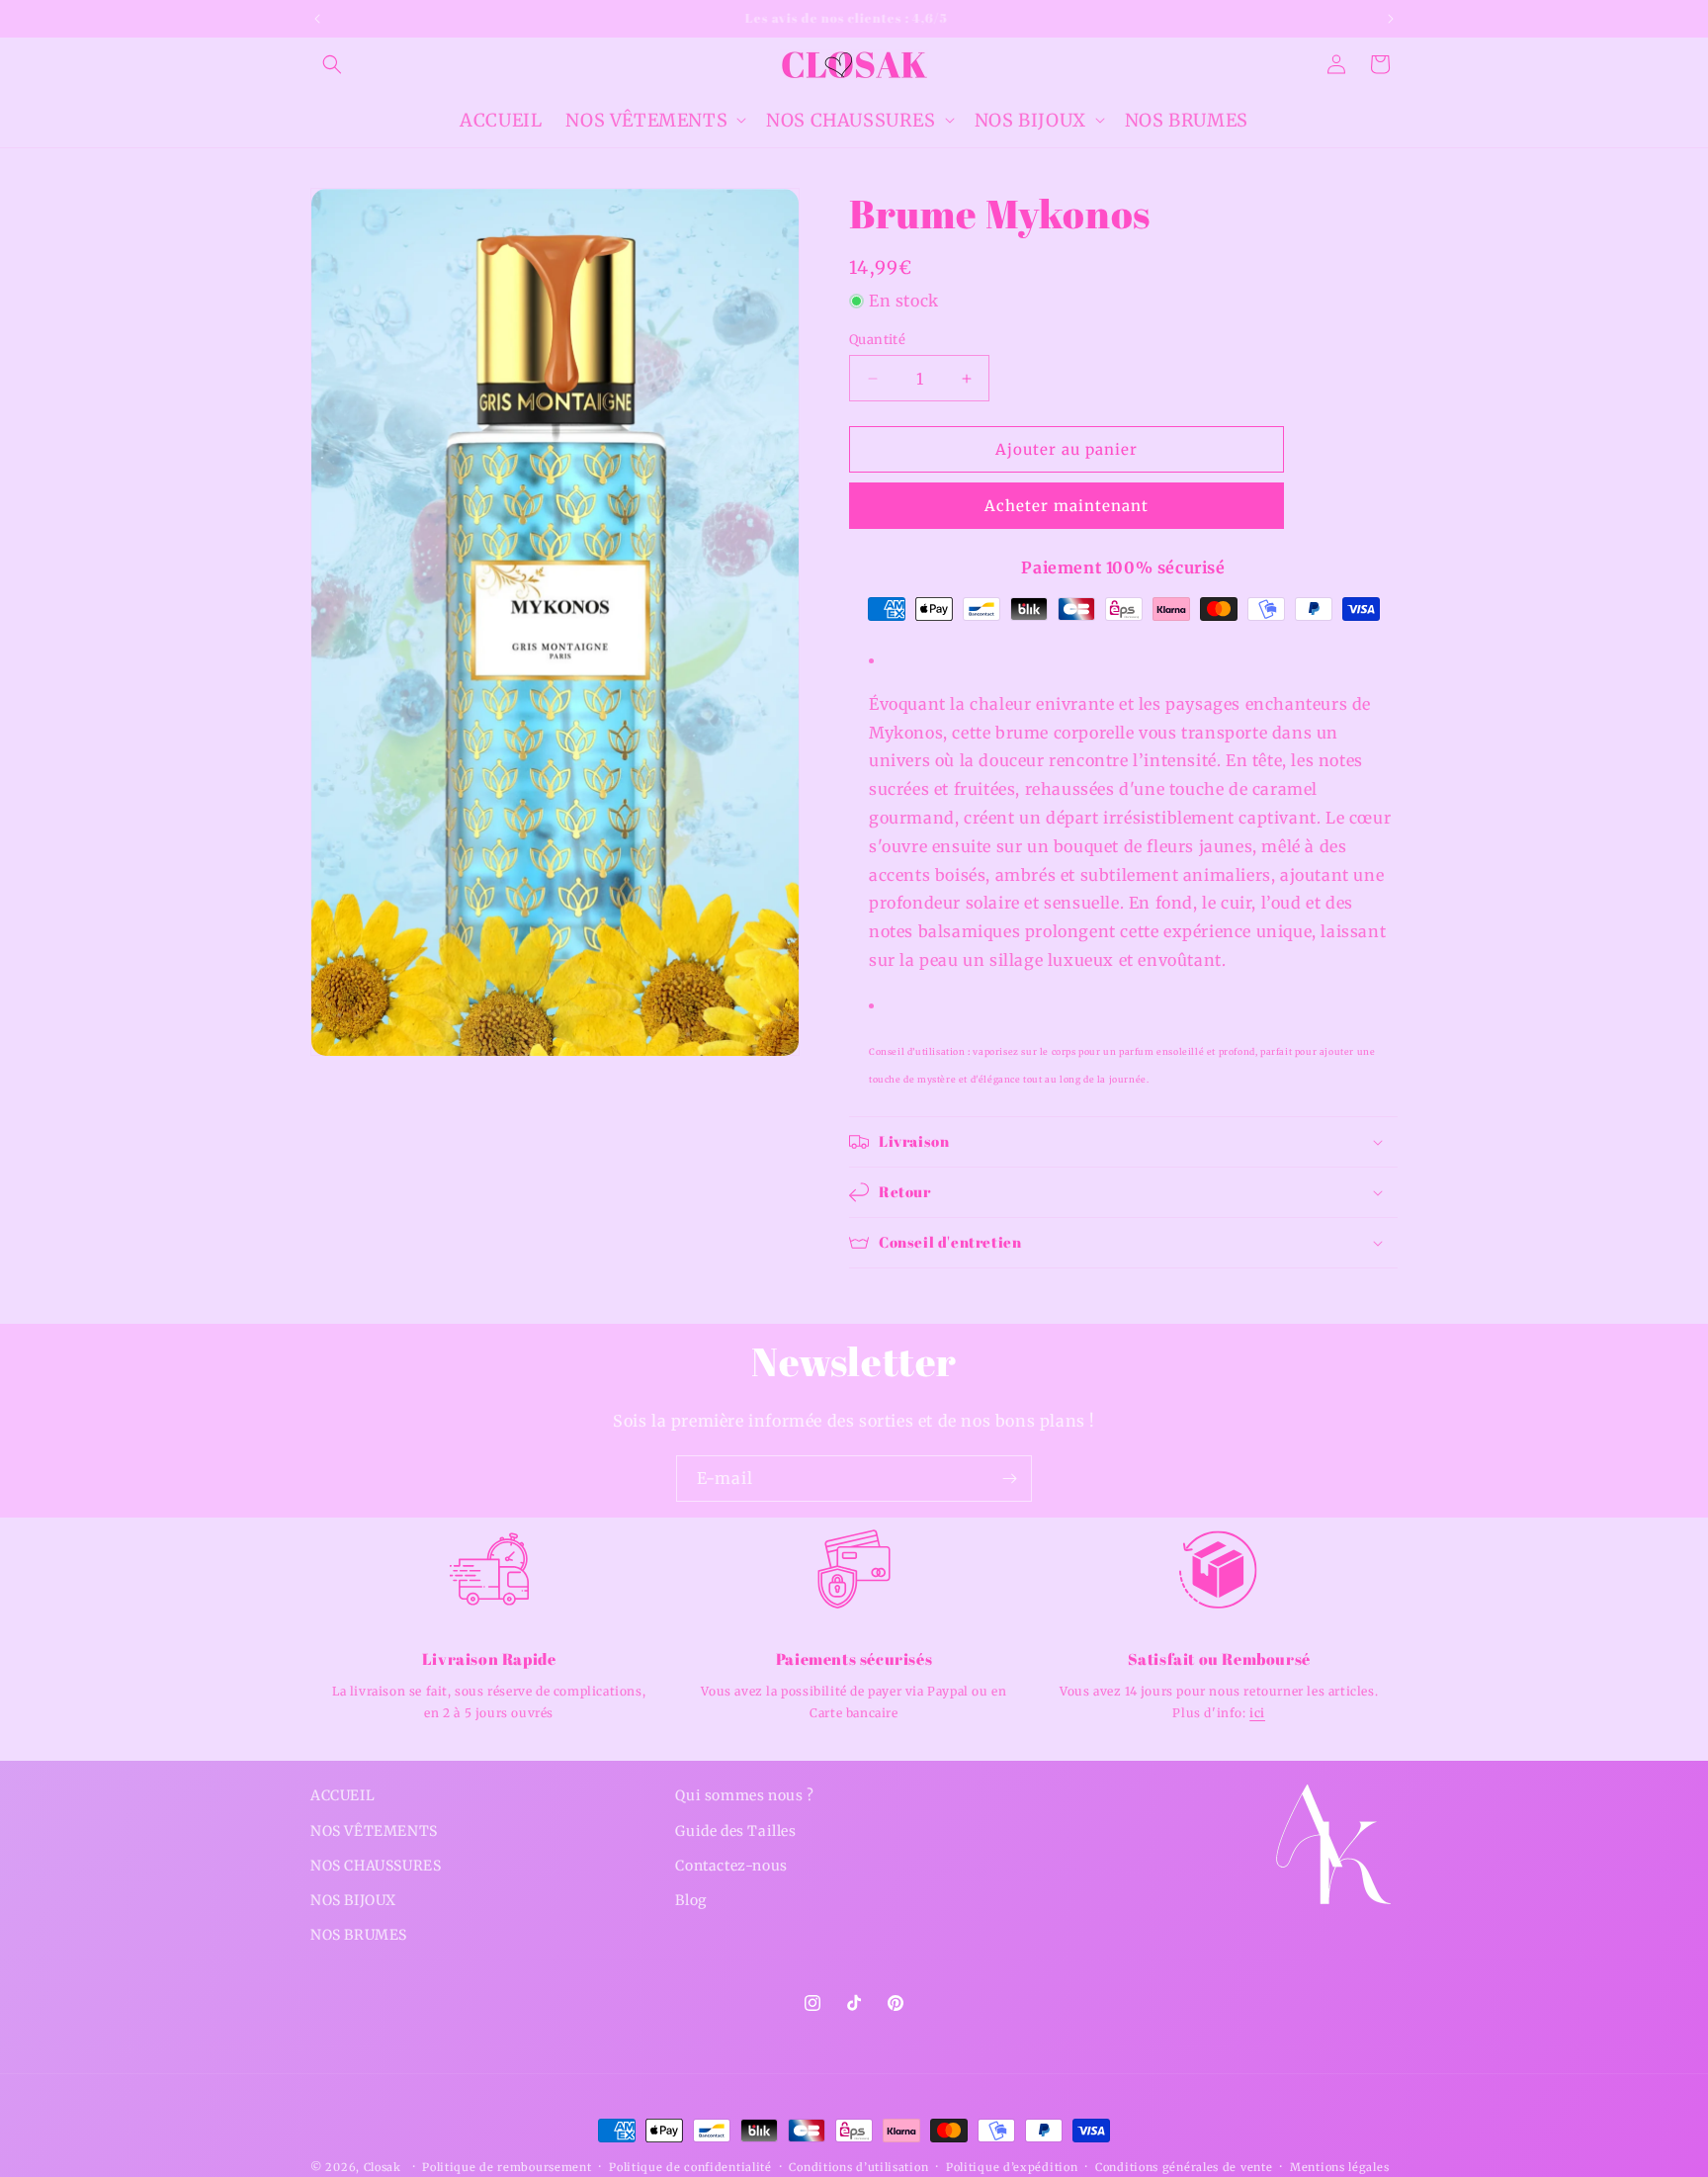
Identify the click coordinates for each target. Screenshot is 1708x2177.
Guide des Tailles (735, 1830)
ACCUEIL (342, 1795)
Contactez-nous (731, 1865)
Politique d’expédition (1012, 2166)
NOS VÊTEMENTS (374, 1830)
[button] (332, 64)
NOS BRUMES (359, 1934)
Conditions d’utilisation (858, 2166)
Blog (690, 1899)
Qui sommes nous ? (744, 1795)
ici (1257, 1713)
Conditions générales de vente (1184, 2166)
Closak (383, 2167)
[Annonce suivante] (1391, 19)
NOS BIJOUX (353, 1899)
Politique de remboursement (507, 2166)
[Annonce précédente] (317, 19)
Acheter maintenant (1067, 507)
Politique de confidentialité (690, 2166)
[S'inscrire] (1009, 1479)
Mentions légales (1339, 2166)
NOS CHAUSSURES (376, 1865)
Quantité (877, 340)
